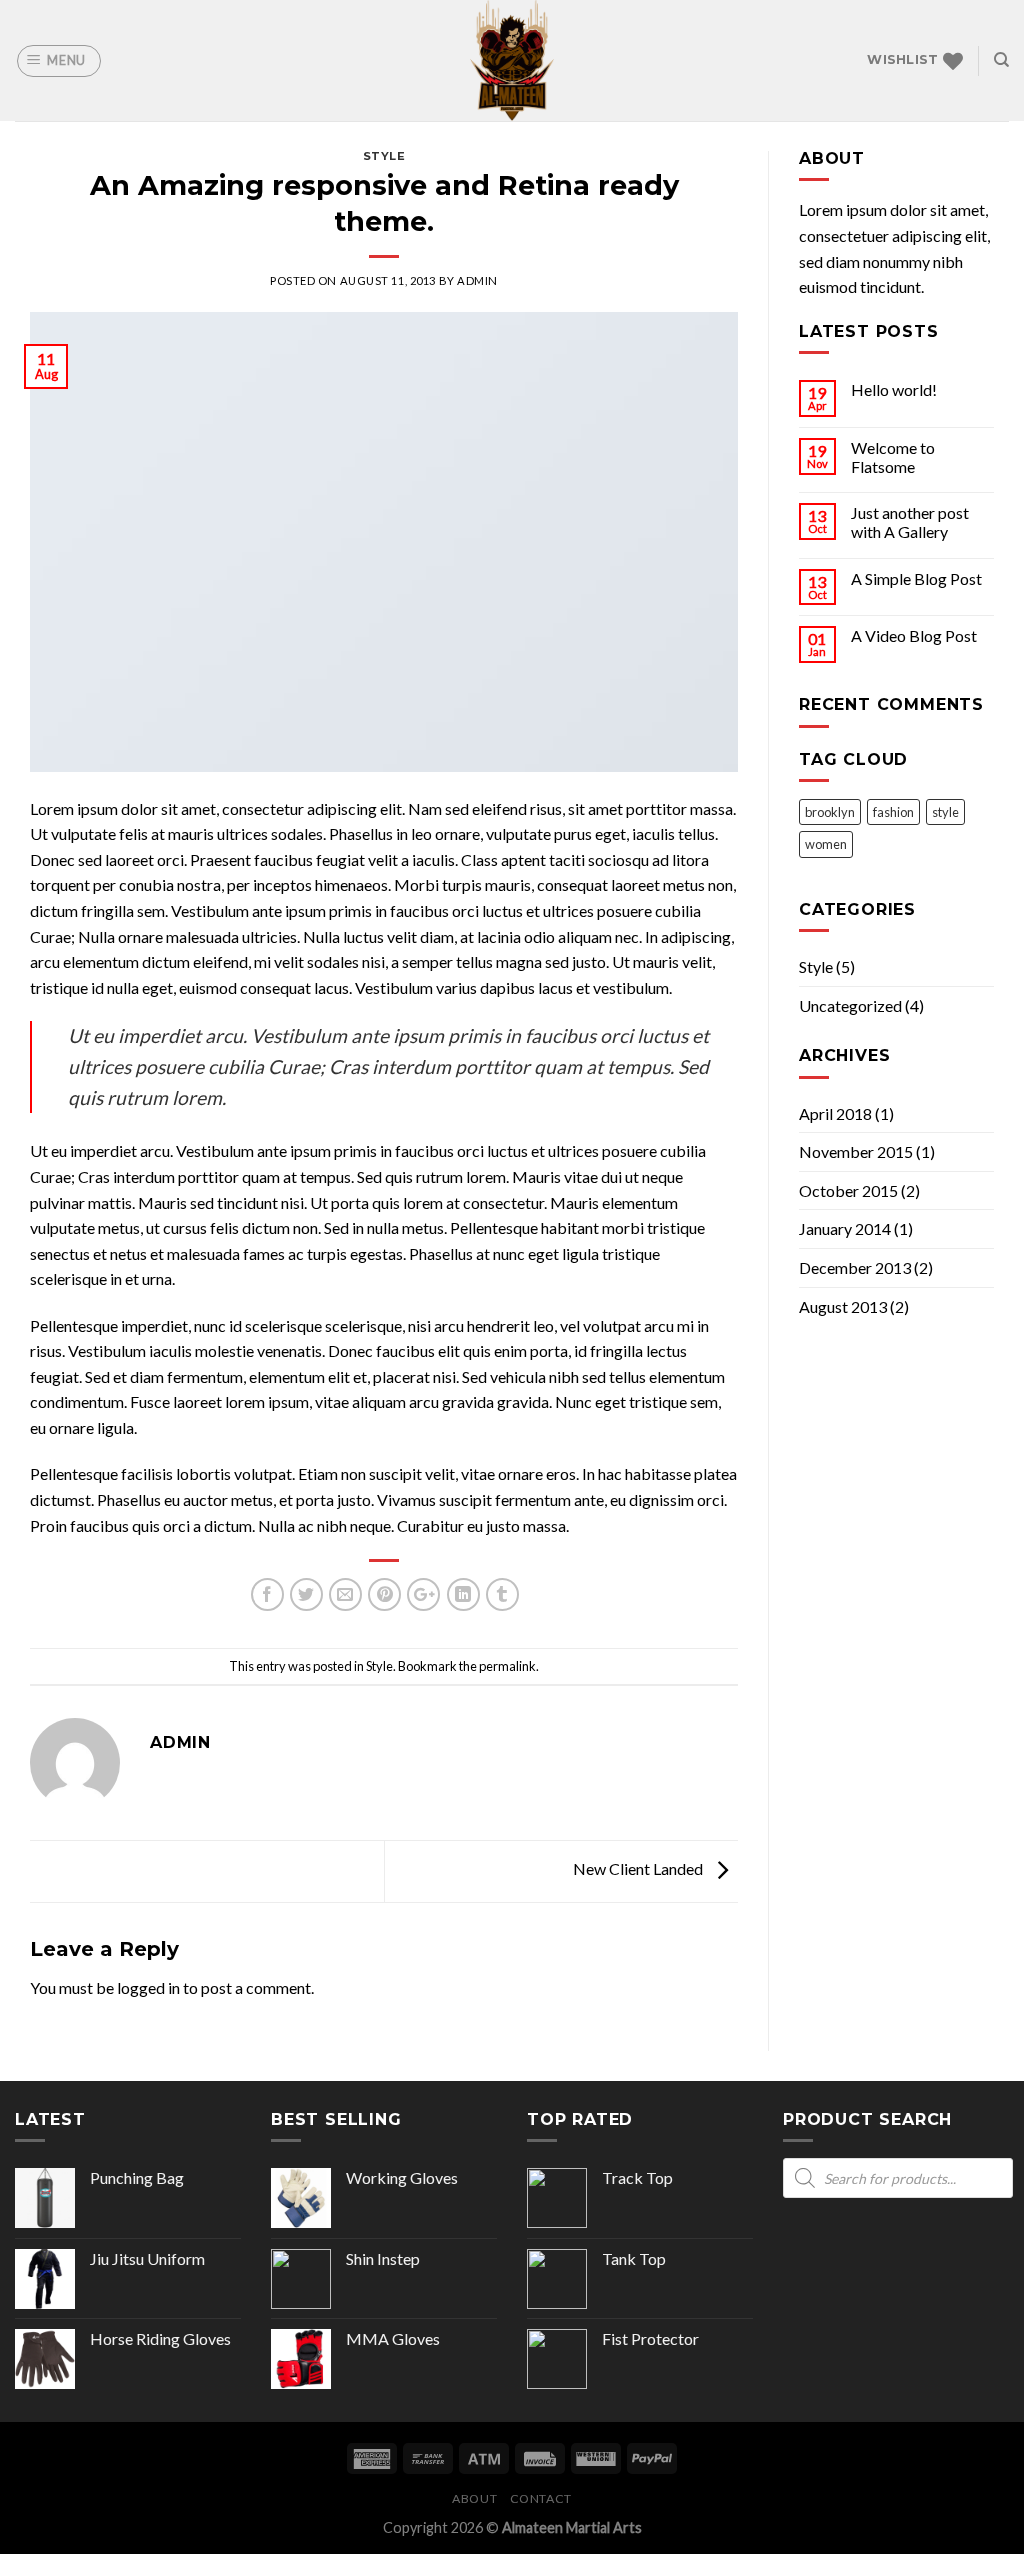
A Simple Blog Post (916, 578)
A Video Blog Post (914, 635)
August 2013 (843, 1306)
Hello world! (894, 389)
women (826, 844)
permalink (507, 1666)
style (945, 812)
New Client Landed (639, 1868)
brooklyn (830, 812)
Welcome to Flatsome (893, 457)
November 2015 (856, 1151)
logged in (148, 1987)
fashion (893, 812)
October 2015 (848, 1190)
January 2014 (845, 1228)
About (474, 2498)
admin (477, 280)
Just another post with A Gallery (910, 522)
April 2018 (835, 1113)
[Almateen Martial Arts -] (512, 60)
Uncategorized (850, 1005)
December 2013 (855, 1267)
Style (384, 156)
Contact (541, 2498)
